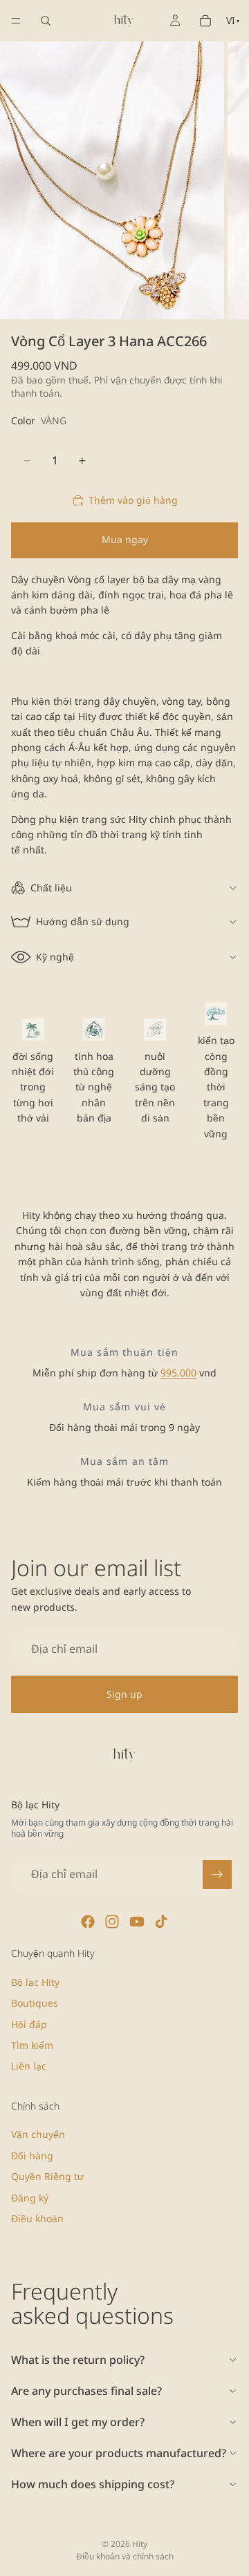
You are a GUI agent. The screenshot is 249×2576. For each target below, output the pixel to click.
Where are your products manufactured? (119, 2453)
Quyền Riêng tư (47, 2176)
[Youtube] (137, 1922)
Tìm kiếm (32, 2045)
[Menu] (16, 21)
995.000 (178, 1373)
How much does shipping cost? (93, 2484)
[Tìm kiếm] (46, 21)
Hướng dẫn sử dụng (83, 921)
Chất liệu (51, 888)
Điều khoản (37, 2218)
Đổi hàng (32, 2155)
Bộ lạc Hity (35, 1981)
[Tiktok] (161, 1922)
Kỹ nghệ (55, 957)
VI (233, 20)
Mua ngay (125, 539)
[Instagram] (112, 1922)
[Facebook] (88, 1922)
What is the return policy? (78, 2360)
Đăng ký (30, 2197)
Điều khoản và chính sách (125, 2556)
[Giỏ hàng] (205, 21)
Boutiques (35, 2003)
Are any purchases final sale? (86, 2391)
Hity (140, 2544)
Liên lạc (29, 2066)
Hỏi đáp (29, 2024)
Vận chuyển (38, 2134)
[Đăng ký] (217, 1875)
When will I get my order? (78, 2422)
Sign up (124, 1694)
